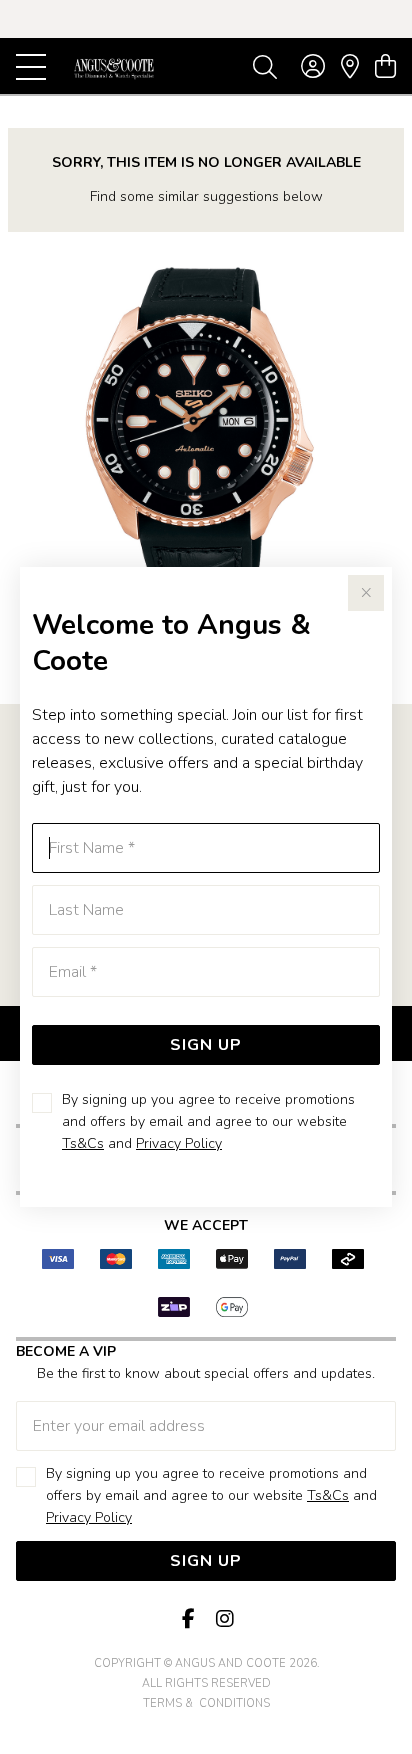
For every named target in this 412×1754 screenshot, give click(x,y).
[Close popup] (366, 593)
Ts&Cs (83, 1143)
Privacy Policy (179, 1143)
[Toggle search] (265, 66)
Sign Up (206, 1045)
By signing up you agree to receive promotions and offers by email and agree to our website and (208, 1121)
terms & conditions (206, 1703)
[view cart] (385, 67)
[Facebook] (188, 1619)
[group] (206, 19)
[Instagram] (224, 1619)
